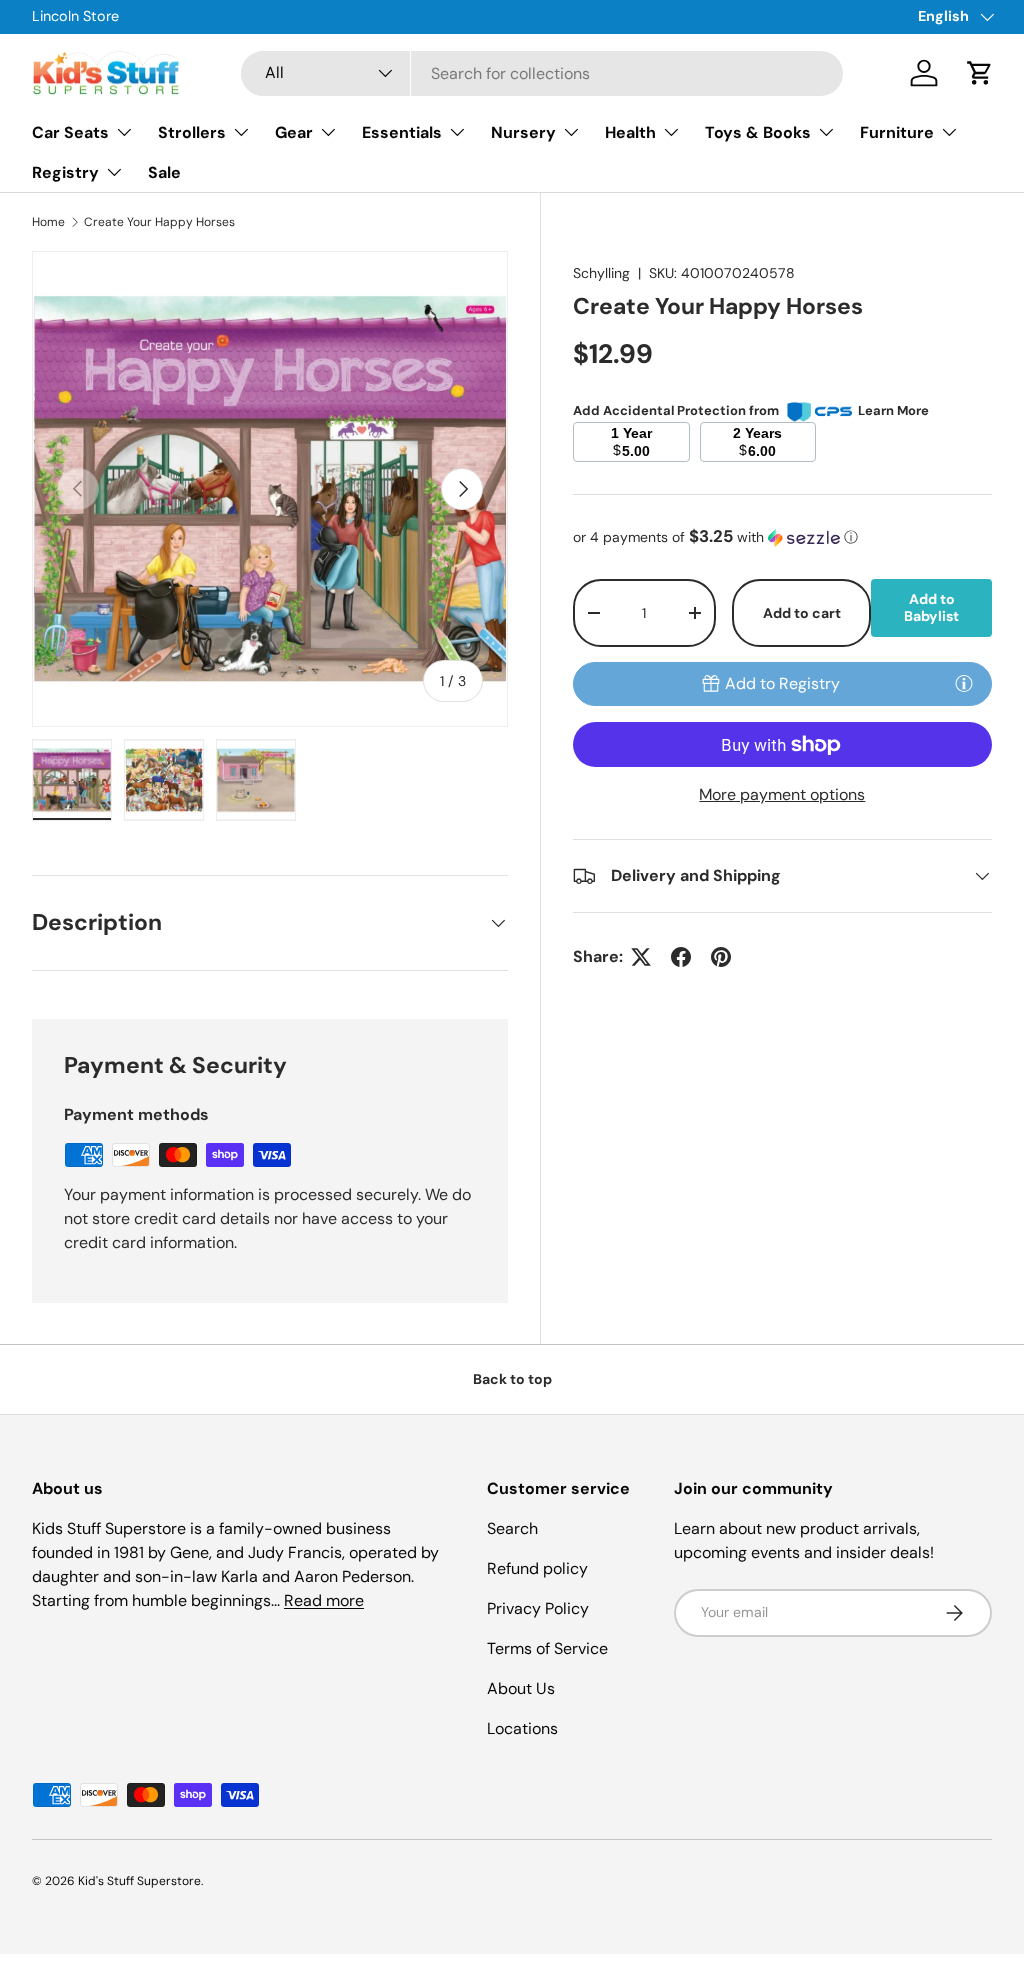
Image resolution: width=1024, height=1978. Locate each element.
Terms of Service (547, 1648)
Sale (164, 172)
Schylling (601, 273)
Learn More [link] (893, 410)
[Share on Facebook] (681, 957)
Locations (522, 1728)
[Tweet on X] (641, 957)
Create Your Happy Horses (159, 222)
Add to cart (802, 613)
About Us (521, 1688)
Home (48, 222)
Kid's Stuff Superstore (139, 1881)
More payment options (782, 794)
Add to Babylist (931, 607)
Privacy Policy (538, 1608)
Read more (324, 1600)
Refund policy (537, 1568)
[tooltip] (964, 683)
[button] (980, 73)
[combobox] (542, 73)
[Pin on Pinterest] (721, 957)
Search (512, 1528)
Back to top (512, 1379)
